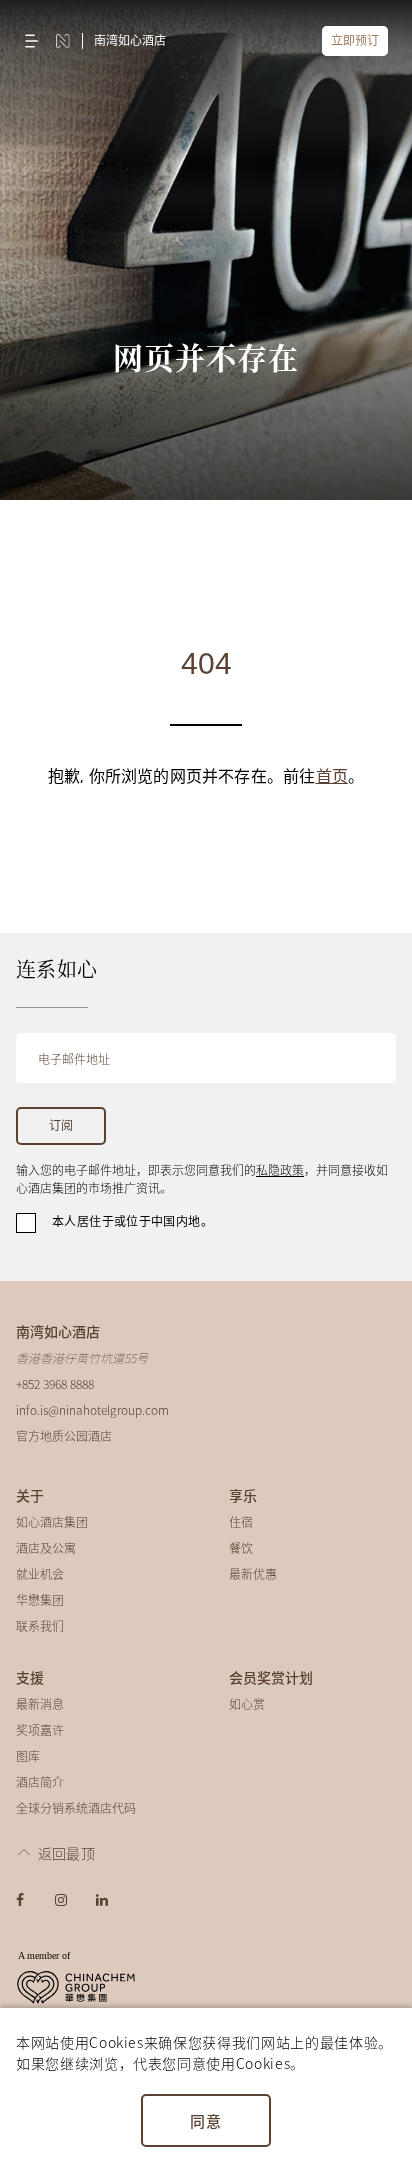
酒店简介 (40, 1781)
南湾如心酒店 (130, 41)
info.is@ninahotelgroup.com (92, 1409)
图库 (28, 1755)
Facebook (20, 1900)
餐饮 (241, 1547)
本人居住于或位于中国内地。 (132, 1222)
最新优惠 (253, 1573)
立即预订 (355, 41)
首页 (332, 777)
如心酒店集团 (52, 1521)
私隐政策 (280, 1169)
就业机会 (40, 1573)
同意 (205, 2120)
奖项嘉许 (40, 1729)
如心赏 (247, 1703)
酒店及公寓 (46, 1547)
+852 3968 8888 (55, 1383)
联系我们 (40, 1625)
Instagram (61, 1900)
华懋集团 (40, 1599)
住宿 (241, 1521)
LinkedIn (102, 1900)
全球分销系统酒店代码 (76, 1807)
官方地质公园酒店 (64, 1435)
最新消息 (40, 1703)
